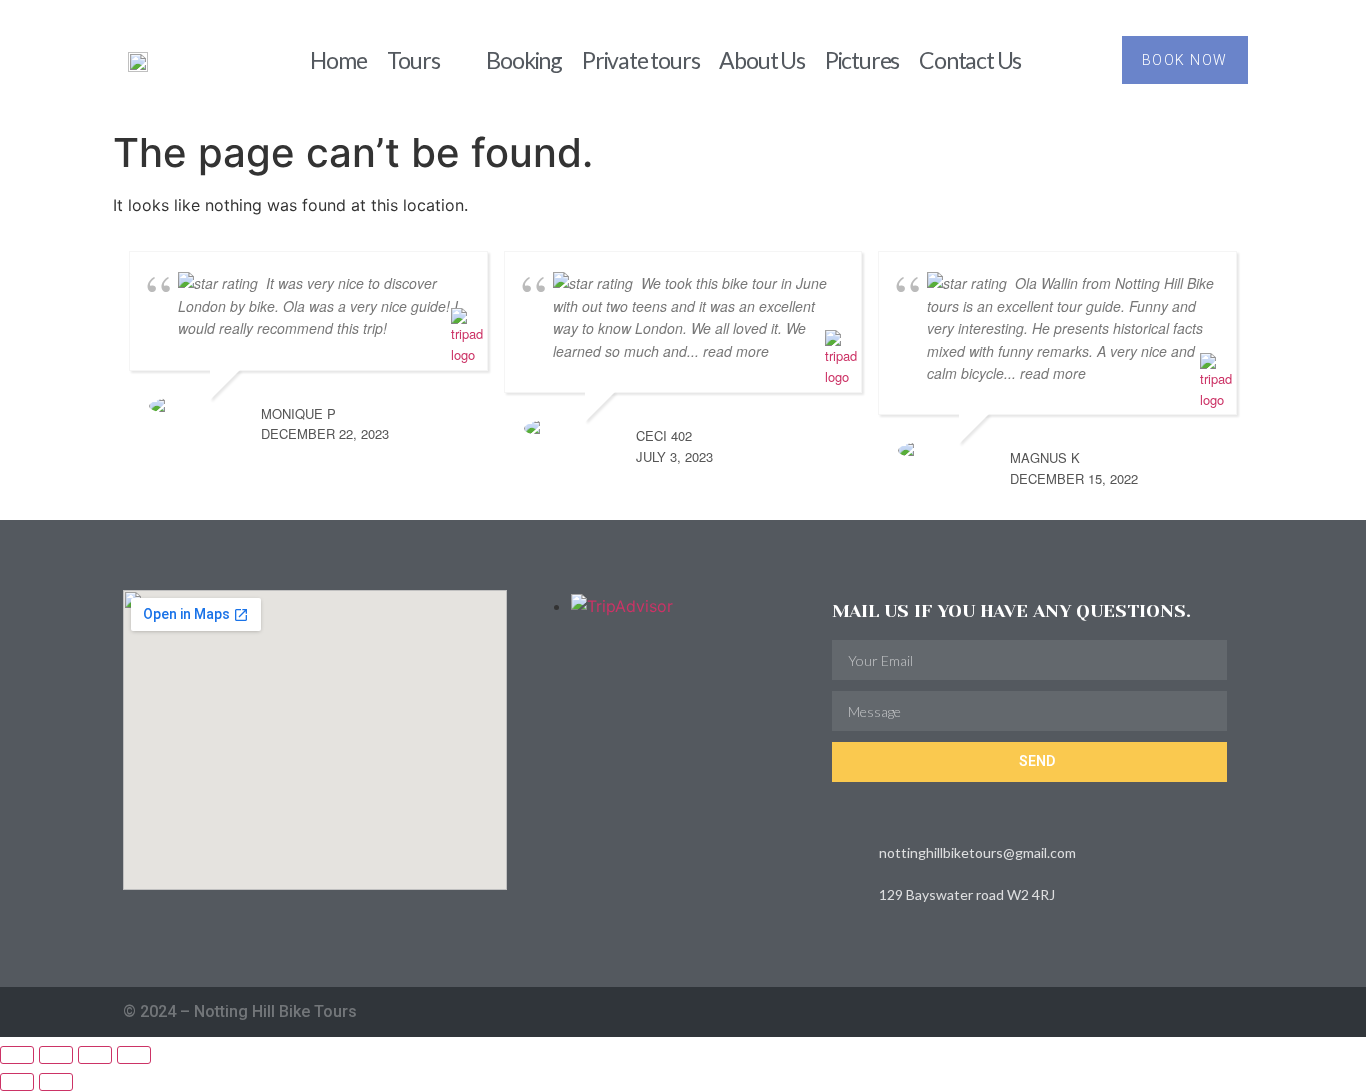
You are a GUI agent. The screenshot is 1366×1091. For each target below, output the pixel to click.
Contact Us (970, 60)
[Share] (95, 1055)
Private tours (640, 60)
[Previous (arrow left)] (17, 1082)
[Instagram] (1157, 1012)
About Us (761, 60)
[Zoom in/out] (17, 1055)
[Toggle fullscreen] (56, 1055)
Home (338, 60)
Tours (413, 60)
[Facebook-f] (1196, 1012)
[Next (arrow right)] (56, 1082)
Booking (524, 60)
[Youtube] (1235, 1012)
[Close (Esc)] (134, 1055)
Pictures (862, 60)
